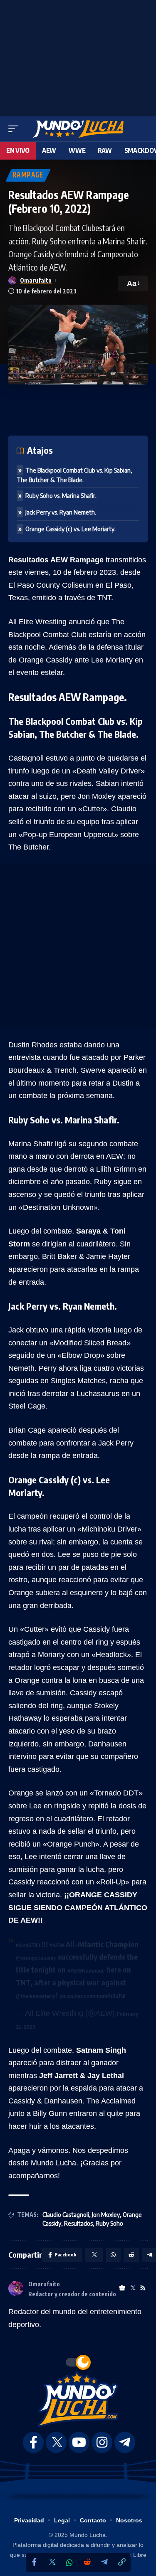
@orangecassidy (36, 1958)
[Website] (122, 2288)
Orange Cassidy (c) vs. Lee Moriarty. (71, 529)
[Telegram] (104, 2562)
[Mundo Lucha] (78, 129)
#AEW (57, 1946)
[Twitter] (52, 2562)
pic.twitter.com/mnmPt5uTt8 (93, 1996)
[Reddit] (87, 2562)
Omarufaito (36, 280)
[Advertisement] (78, 56)
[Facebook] (35, 2562)
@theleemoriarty (36, 1996)
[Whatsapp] (69, 2563)
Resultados (78, 2223)
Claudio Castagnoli (66, 2215)
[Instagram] (102, 2442)
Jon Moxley (106, 2215)
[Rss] (143, 2288)
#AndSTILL (29, 1946)
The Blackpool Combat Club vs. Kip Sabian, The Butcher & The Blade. (74, 475)
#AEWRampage (86, 1971)
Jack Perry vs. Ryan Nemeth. (61, 512)
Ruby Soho (109, 2223)
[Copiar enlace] (122, 2562)
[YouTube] (79, 2442)
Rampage (28, 175)
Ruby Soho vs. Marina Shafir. (61, 496)
